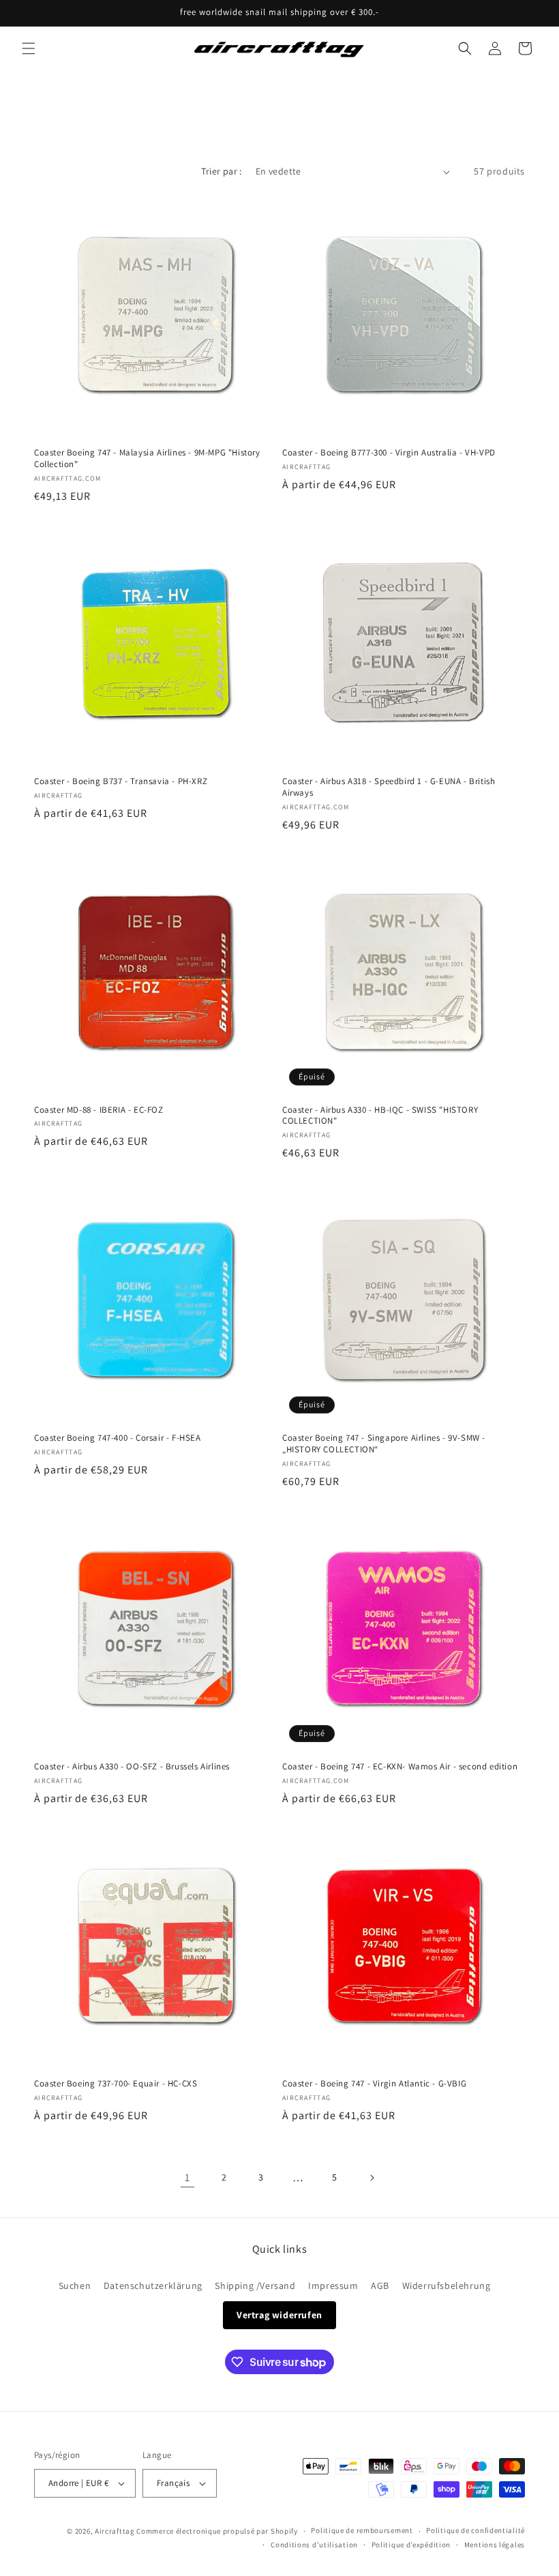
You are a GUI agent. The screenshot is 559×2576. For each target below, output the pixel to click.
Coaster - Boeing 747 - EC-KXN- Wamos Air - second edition (400, 1767)
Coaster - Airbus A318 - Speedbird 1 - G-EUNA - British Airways (389, 787)
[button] (29, 48)
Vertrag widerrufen (279, 2315)
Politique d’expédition (411, 2545)
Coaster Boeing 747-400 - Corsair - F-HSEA (118, 1438)
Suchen (75, 2286)
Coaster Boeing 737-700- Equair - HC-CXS (116, 2084)
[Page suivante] (372, 2178)
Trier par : (221, 171)
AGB (380, 2286)
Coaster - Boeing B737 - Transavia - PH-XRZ (121, 781)
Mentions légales (495, 2545)
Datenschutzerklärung (153, 2286)
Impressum (333, 2286)
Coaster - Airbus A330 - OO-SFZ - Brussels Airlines (132, 1767)
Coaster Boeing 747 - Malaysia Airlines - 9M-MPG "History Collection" (147, 459)
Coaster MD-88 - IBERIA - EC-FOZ (99, 1110)
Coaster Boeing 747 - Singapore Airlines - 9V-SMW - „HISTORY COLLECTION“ (384, 1444)
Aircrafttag (115, 2531)
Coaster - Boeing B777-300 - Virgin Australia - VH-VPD (389, 453)
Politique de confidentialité (475, 2530)
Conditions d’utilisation (314, 2545)
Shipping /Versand (255, 2286)
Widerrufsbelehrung (447, 2286)
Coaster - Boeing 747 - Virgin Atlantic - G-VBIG (374, 2084)
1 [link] (187, 2177)
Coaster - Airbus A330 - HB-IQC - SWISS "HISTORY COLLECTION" (380, 1116)
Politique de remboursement (362, 2530)
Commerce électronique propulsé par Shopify (217, 2531)
